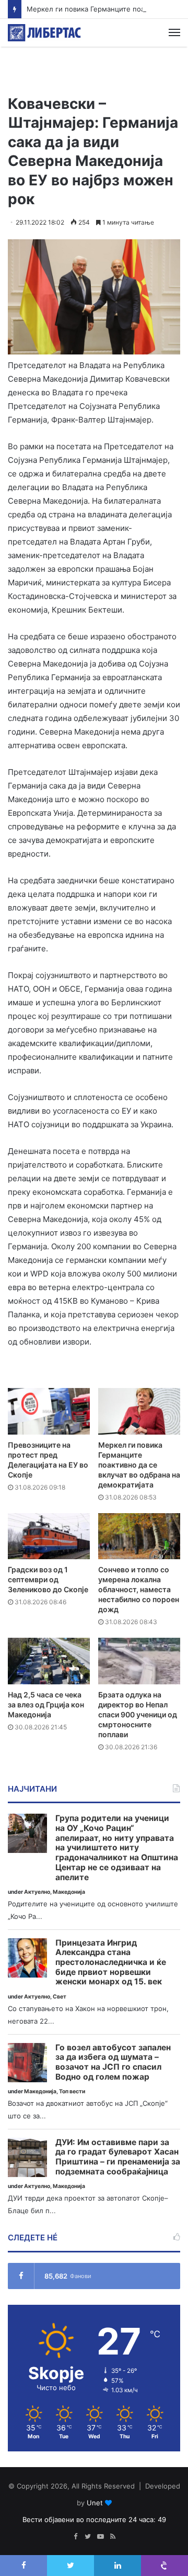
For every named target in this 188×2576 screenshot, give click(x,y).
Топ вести (72, 2091)
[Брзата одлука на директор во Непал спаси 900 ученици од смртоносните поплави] (139, 1661)
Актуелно (37, 1892)
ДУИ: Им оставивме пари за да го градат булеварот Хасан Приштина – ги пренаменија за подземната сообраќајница (118, 2157)
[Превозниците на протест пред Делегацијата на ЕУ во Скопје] (49, 1411)
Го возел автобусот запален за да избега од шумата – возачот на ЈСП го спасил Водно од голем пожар (113, 2062)
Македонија (69, 1892)
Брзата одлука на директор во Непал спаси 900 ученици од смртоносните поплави (138, 1714)
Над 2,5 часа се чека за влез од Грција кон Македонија (46, 1705)
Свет (60, 1997)
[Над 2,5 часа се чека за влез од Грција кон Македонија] (49, 1661)
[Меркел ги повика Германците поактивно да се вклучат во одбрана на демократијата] (139, 1411)
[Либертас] (44, 33)
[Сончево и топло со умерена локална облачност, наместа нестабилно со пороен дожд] (139, 1536)
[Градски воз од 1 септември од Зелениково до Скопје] (49, 1536)
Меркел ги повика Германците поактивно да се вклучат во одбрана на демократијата (139, 1465)
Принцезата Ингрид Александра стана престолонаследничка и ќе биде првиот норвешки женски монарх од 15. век (111, 1963)
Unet (95, 2503)
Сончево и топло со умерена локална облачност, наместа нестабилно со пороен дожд (139, 1589)
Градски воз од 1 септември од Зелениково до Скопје (48, 1579)
